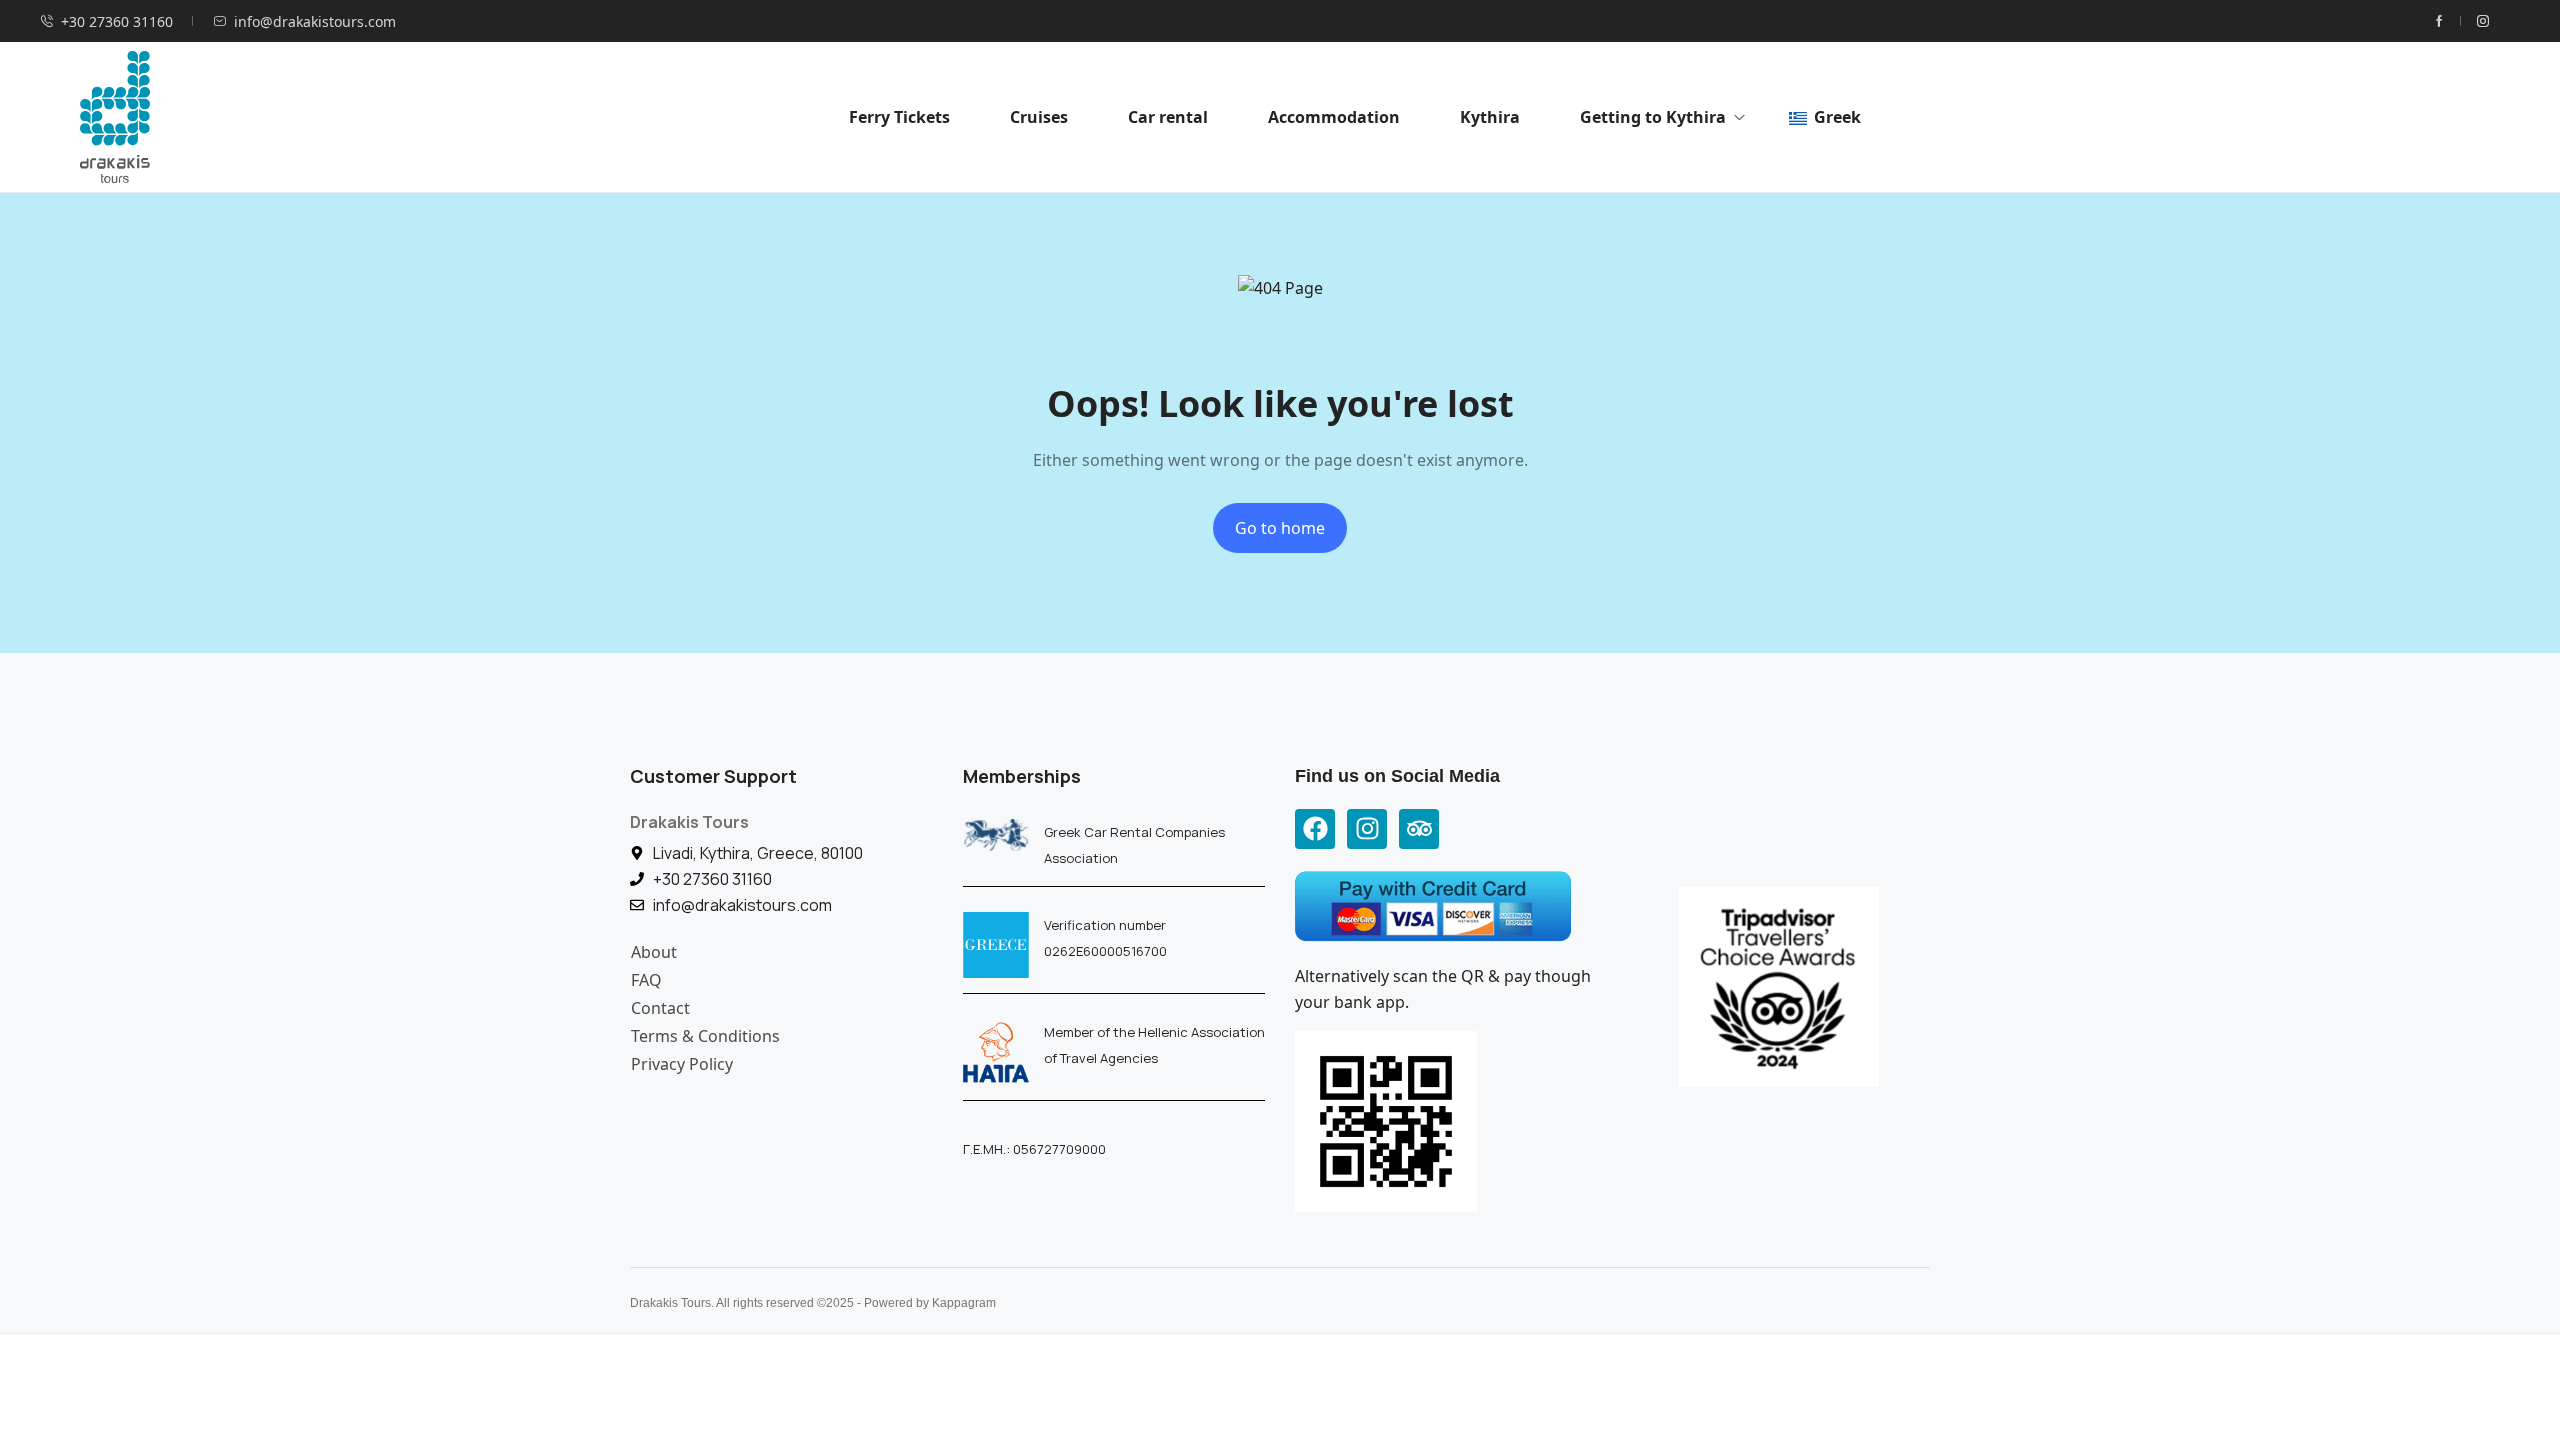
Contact (660, 1008)
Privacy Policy (682, 1064)
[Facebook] (1315, 829)
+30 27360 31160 (117, 21)
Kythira (1490, 117)
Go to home (1280, 528)
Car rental (1168, 117)
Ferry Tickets (899, 117)
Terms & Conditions (705, 1036)
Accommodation (1334, 117)
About (654, 952)
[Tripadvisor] (1419, 829)
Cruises (1039, 117)
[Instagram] (1367, 829)
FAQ (646, 980)
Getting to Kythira (1653, 117)
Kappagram (964, 1303)
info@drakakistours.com (315, 21)
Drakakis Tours (689, 822)
